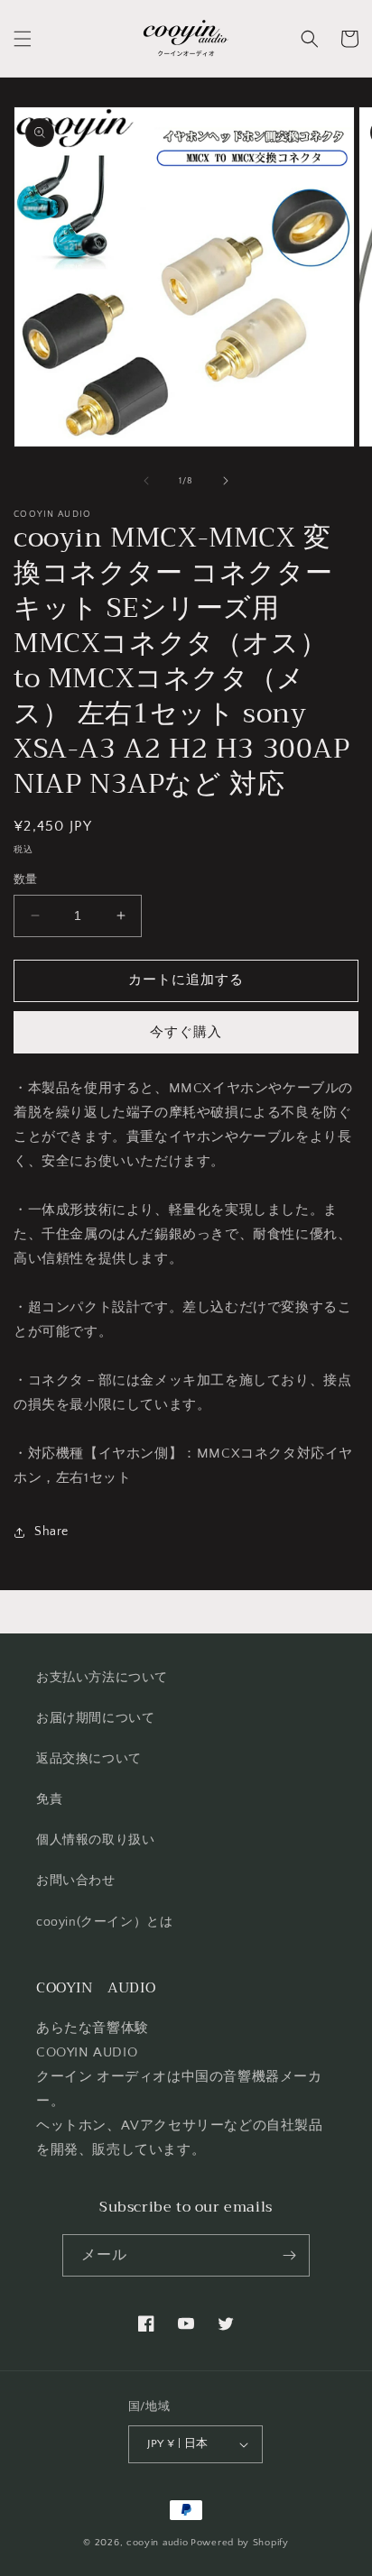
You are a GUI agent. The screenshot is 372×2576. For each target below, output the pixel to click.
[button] (23, 39)
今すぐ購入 (186, 1032)
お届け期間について (95, 1718)
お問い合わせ (76, 1881)
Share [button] (51, 1532)
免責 (49, 1799)
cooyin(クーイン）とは (104, 1922)
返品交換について (89, 1759)
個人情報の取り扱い (95, 1840)
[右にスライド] (226, 481)
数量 (26, 879)
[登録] (289, 2255)
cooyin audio (157, 2543)
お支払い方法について (102, 1678)
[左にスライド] (146, 481)
